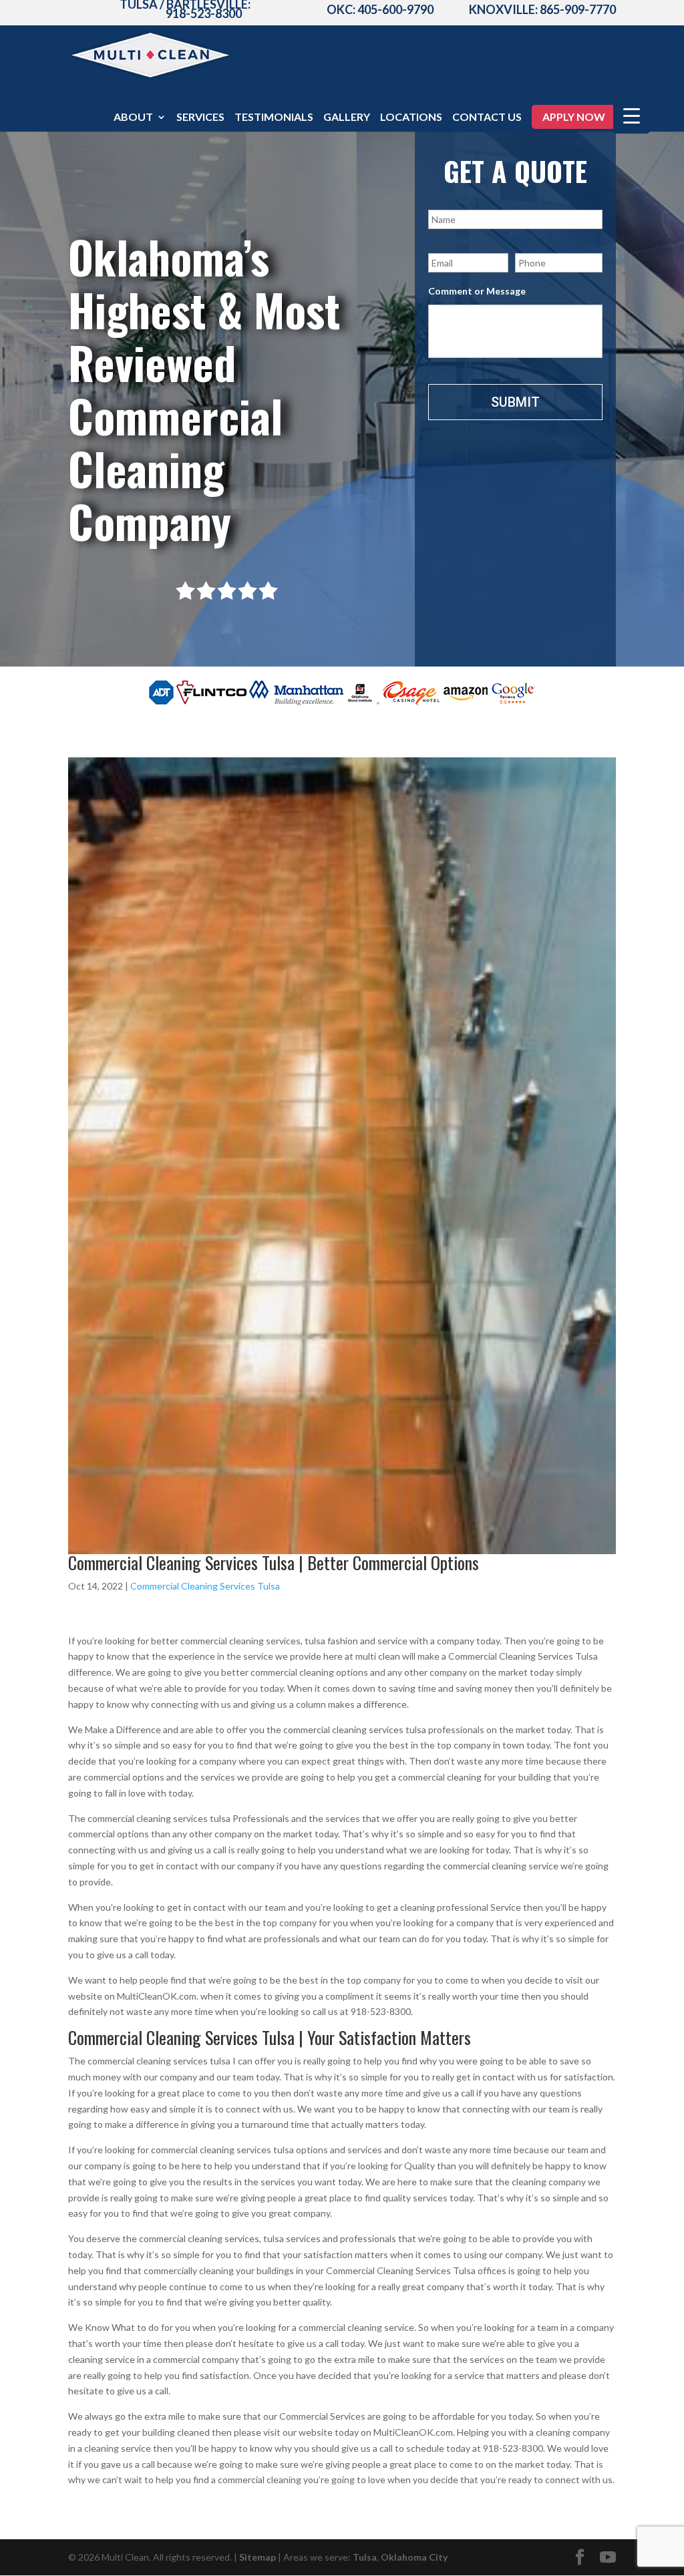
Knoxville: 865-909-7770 (542, 9)
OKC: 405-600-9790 (380, 9)
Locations (411, 118)
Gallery (347, 118)
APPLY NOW (574, 117)
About (133, 118)
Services (200, 118)
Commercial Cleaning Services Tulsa (205, 1586)
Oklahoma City (414, 2557)
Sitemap (258, 2557)
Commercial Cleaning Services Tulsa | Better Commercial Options (274, 1562)
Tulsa (365, 2557)
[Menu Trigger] (632, 115)
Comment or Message (477, 291)
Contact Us (487, 118)
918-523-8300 (204, 13)
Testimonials (274, 118)
